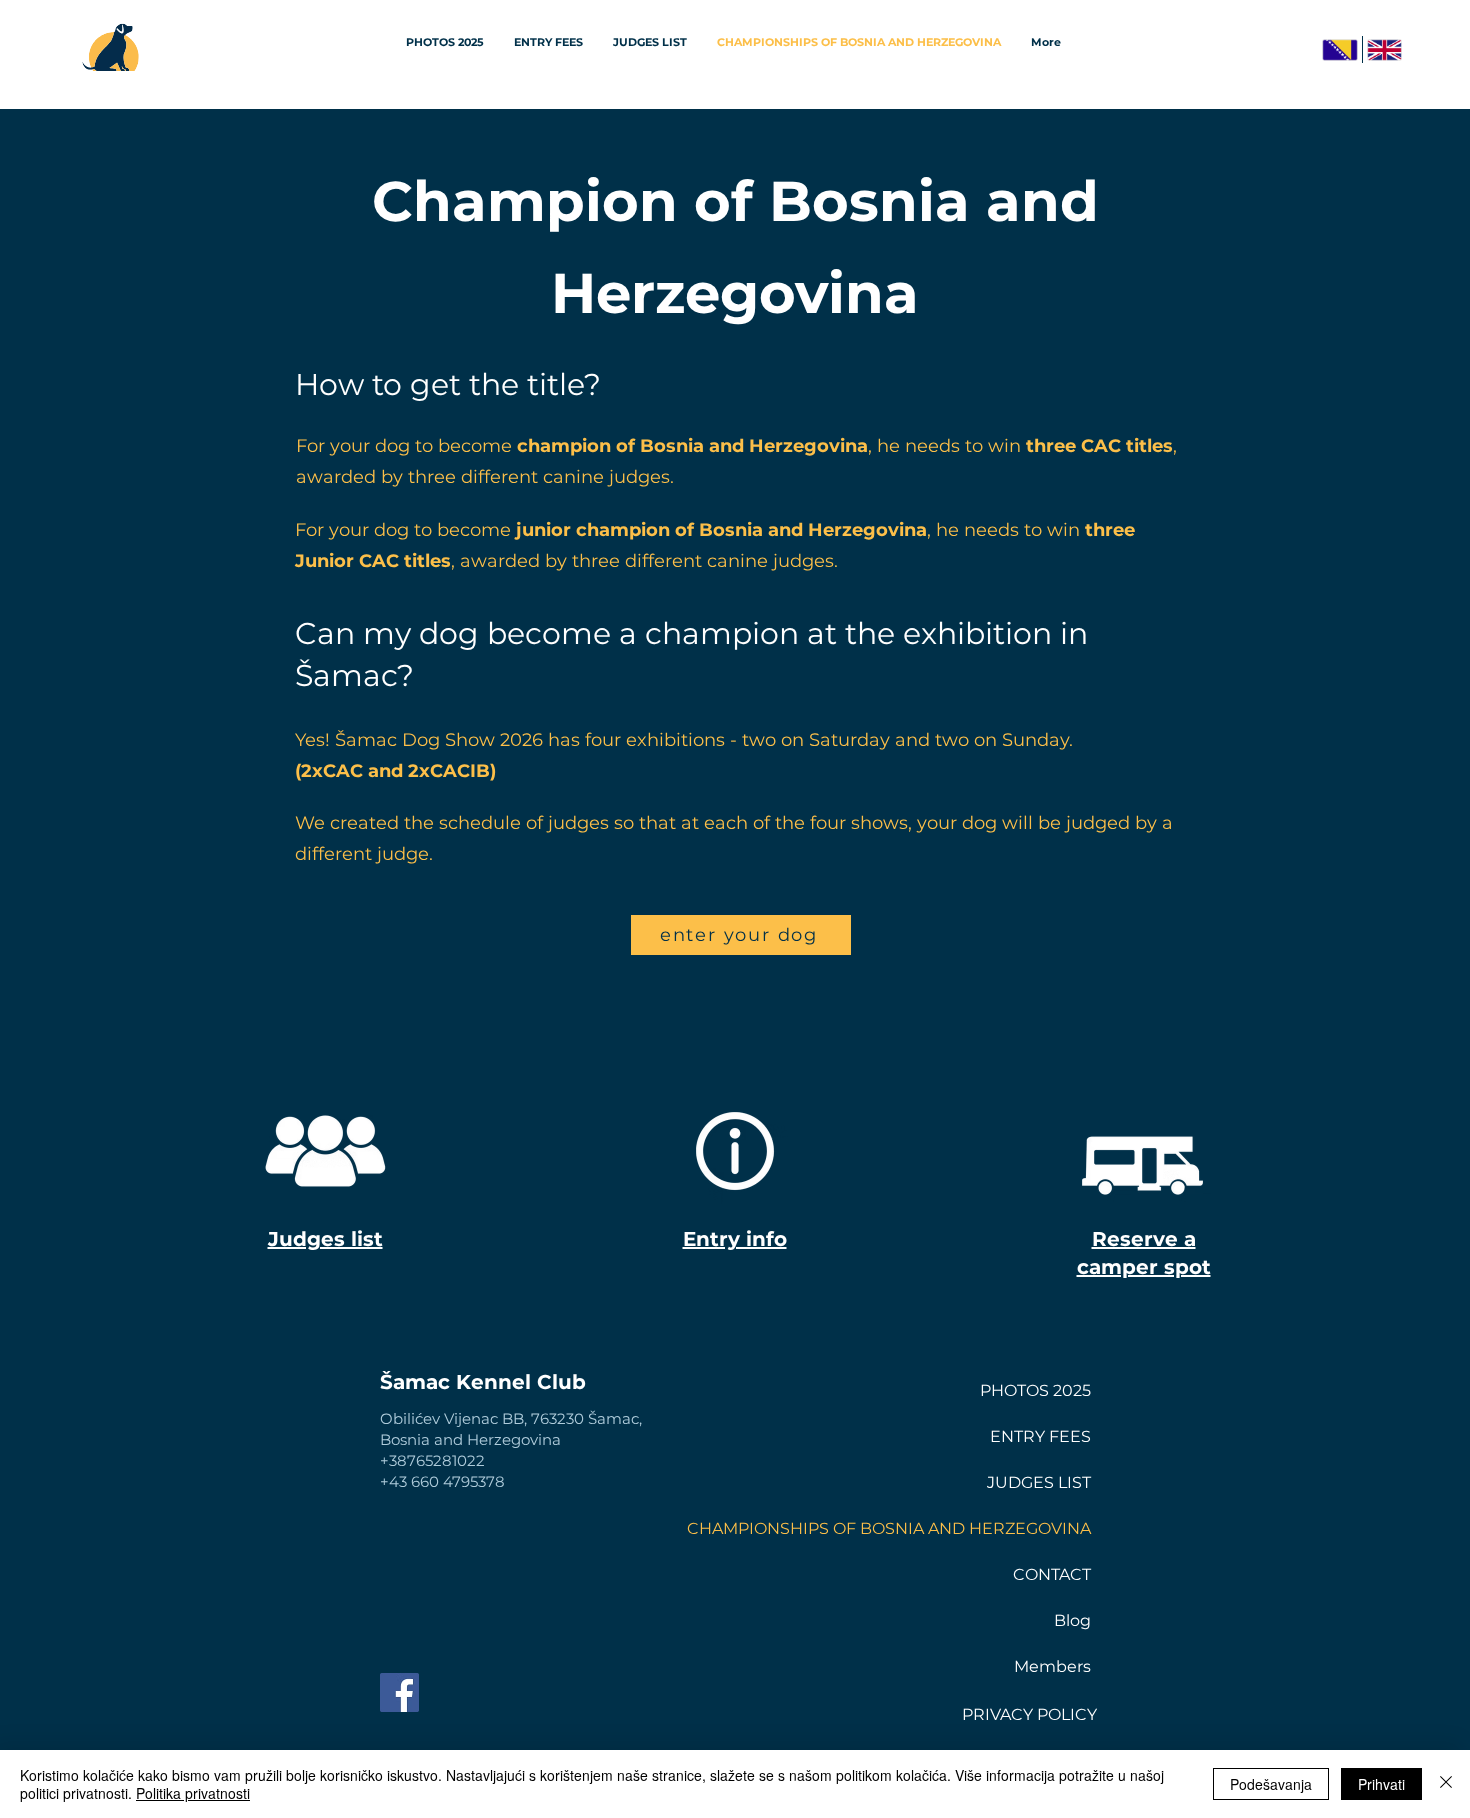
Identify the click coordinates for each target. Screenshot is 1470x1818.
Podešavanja (1271, 1784)
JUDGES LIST (1039, 1482)
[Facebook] (399, 1692)
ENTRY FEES (1040, 1436)
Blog (1072, 1620)
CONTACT (1052, 1574)
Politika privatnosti (193, 1793)
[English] (1384, 49)
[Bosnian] (1339, 49)
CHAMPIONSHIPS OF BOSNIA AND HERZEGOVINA (1020, 1528)
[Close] (1446, 1784)
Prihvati (1381, 1784)
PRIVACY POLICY (1029, 1714)
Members (1052, 1666)
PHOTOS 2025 (1035, 1390)
